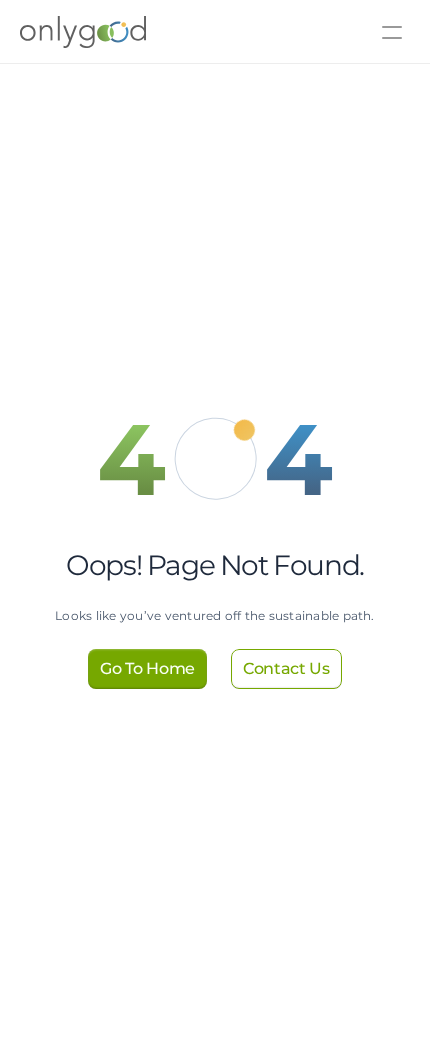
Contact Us (148, 59)
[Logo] (53, 32)
